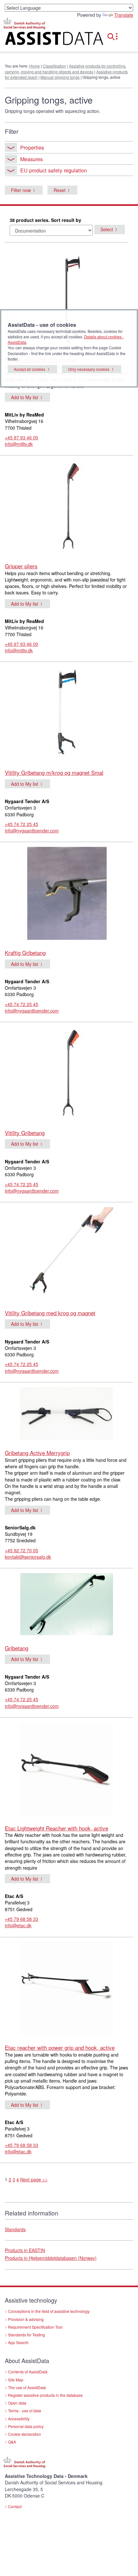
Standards (15, 2229)
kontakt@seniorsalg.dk (28, 1557)
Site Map (16, 2380)
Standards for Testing (26, 2335)
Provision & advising (26, 2319)
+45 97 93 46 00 (22, 437)
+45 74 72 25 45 (22, 824)
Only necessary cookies (89, 369)
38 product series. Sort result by (45, 220)
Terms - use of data (25, 2411)
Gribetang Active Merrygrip (37, 1453)
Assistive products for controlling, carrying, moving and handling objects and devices (65, 69)
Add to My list (25, 397)
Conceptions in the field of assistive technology (49, 2311)
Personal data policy (26, 2426)
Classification (54, 66)
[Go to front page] (46, 40)
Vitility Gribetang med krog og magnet (50, 1313)
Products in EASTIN (25, 2250)
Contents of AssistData (28, 2372)
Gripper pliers (21, 566)
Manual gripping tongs (60, 77)
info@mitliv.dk (19, 444)
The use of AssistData (27, 2387)
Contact (15, 2506)
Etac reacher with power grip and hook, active (60, 2047)
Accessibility (19, 2419)
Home (34, 66)
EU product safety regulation (54, 170)
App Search (18, 2342)
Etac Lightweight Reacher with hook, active (56, 1828)
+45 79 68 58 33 (22, 1919)
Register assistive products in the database (45, 2395)
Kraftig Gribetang (25, 953)
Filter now (21, 190)
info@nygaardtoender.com (32, 830)
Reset (60, 190)
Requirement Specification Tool (35, 2327)
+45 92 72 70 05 (22, 1550)
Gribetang (17, 1648)
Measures (31, 159)
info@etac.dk (18, 1925)
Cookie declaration (25, 2434)
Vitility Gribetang (25, 1133)
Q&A (12, 2442)
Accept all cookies (30, 369)
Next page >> (34, 2179)
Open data (17, 2403)
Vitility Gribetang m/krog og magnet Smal (54, 772)
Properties (32, 147)
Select (107, 229)
